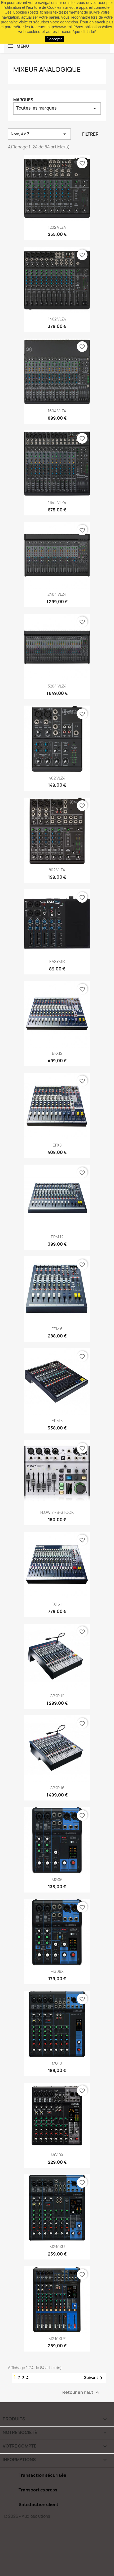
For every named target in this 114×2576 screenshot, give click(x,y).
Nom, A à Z (39, 134)
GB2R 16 (57, 1788)
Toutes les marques (57, 108)
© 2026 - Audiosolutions (27, 2516)
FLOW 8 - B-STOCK (57, 1512)
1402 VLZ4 (57, 319)
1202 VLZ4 (57, 227)
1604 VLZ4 (57, 411)
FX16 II (57, 1604)
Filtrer (90, 134)
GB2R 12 (57, 1696)
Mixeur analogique (47, 69)
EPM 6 (57, 1329)
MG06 (57, 1880)
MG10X (57, 2155)
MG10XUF (57, 2339)
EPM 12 (57, 1237)
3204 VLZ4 (57, 686)
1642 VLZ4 (57, 503)
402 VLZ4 (57, 778)
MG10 (57, 2063)
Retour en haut (81, 2392)
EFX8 (57, 1145)
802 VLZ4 (57, 870)
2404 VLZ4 (57, 594)
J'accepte (55, 39)
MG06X (57, 1971)
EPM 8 (57, 1421)
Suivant (94, 2378)
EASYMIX (57, 962)
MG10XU (57, 2247)
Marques (23, 100)
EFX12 (57, 1053)
